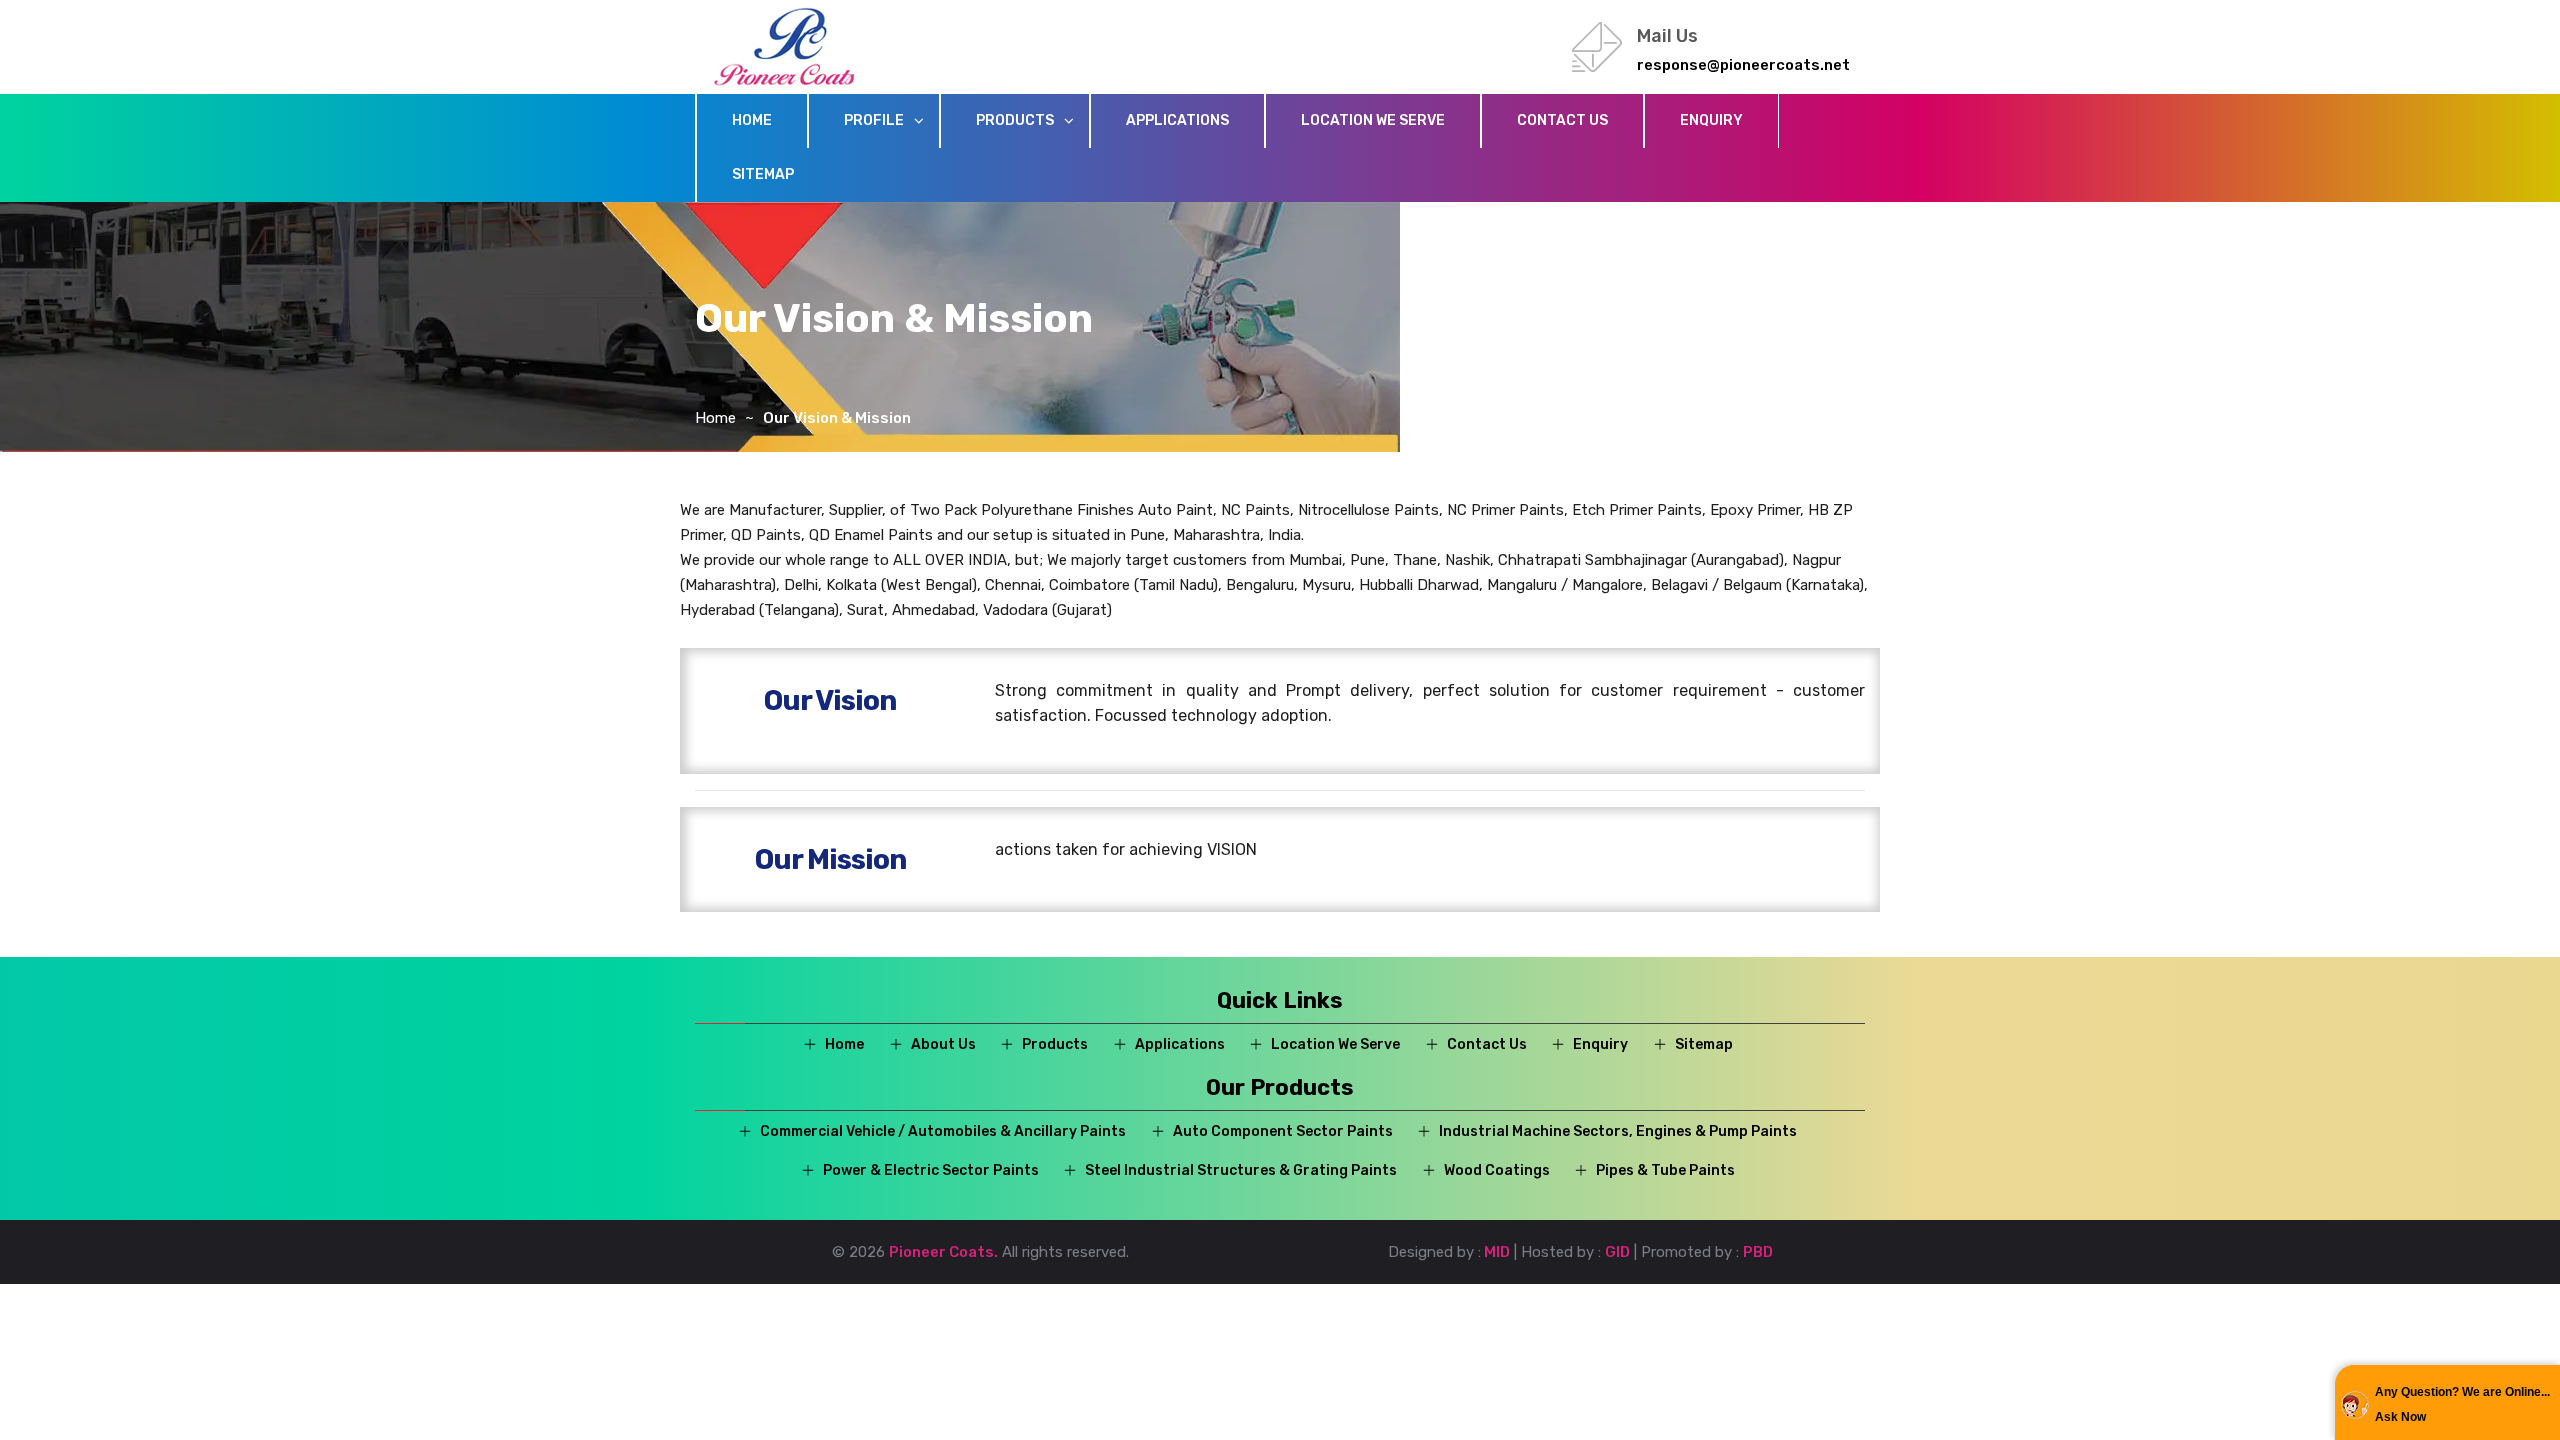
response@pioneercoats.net (1743, 65)
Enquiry (1711, 120)
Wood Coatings (1497, 1170)
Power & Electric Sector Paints (931, 1170)
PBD (1758, 1252)
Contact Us (1562, 120)
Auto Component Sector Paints (1283, 1131)
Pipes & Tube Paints (1665, 1170)
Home (752, 120)
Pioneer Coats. (943, 1252)
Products (1015, 120)
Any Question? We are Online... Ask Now (2462, 1404)
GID (1617, 1252)
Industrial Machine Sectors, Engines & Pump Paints (1618, 1131)
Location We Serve (1373, 120)
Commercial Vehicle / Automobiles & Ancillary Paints (943, 1131)
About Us (943, 1044)
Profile (874, 120)
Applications (1177, 120)
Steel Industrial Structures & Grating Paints (1241, 1170)
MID (1495, 1252)
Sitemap (763, 174)
